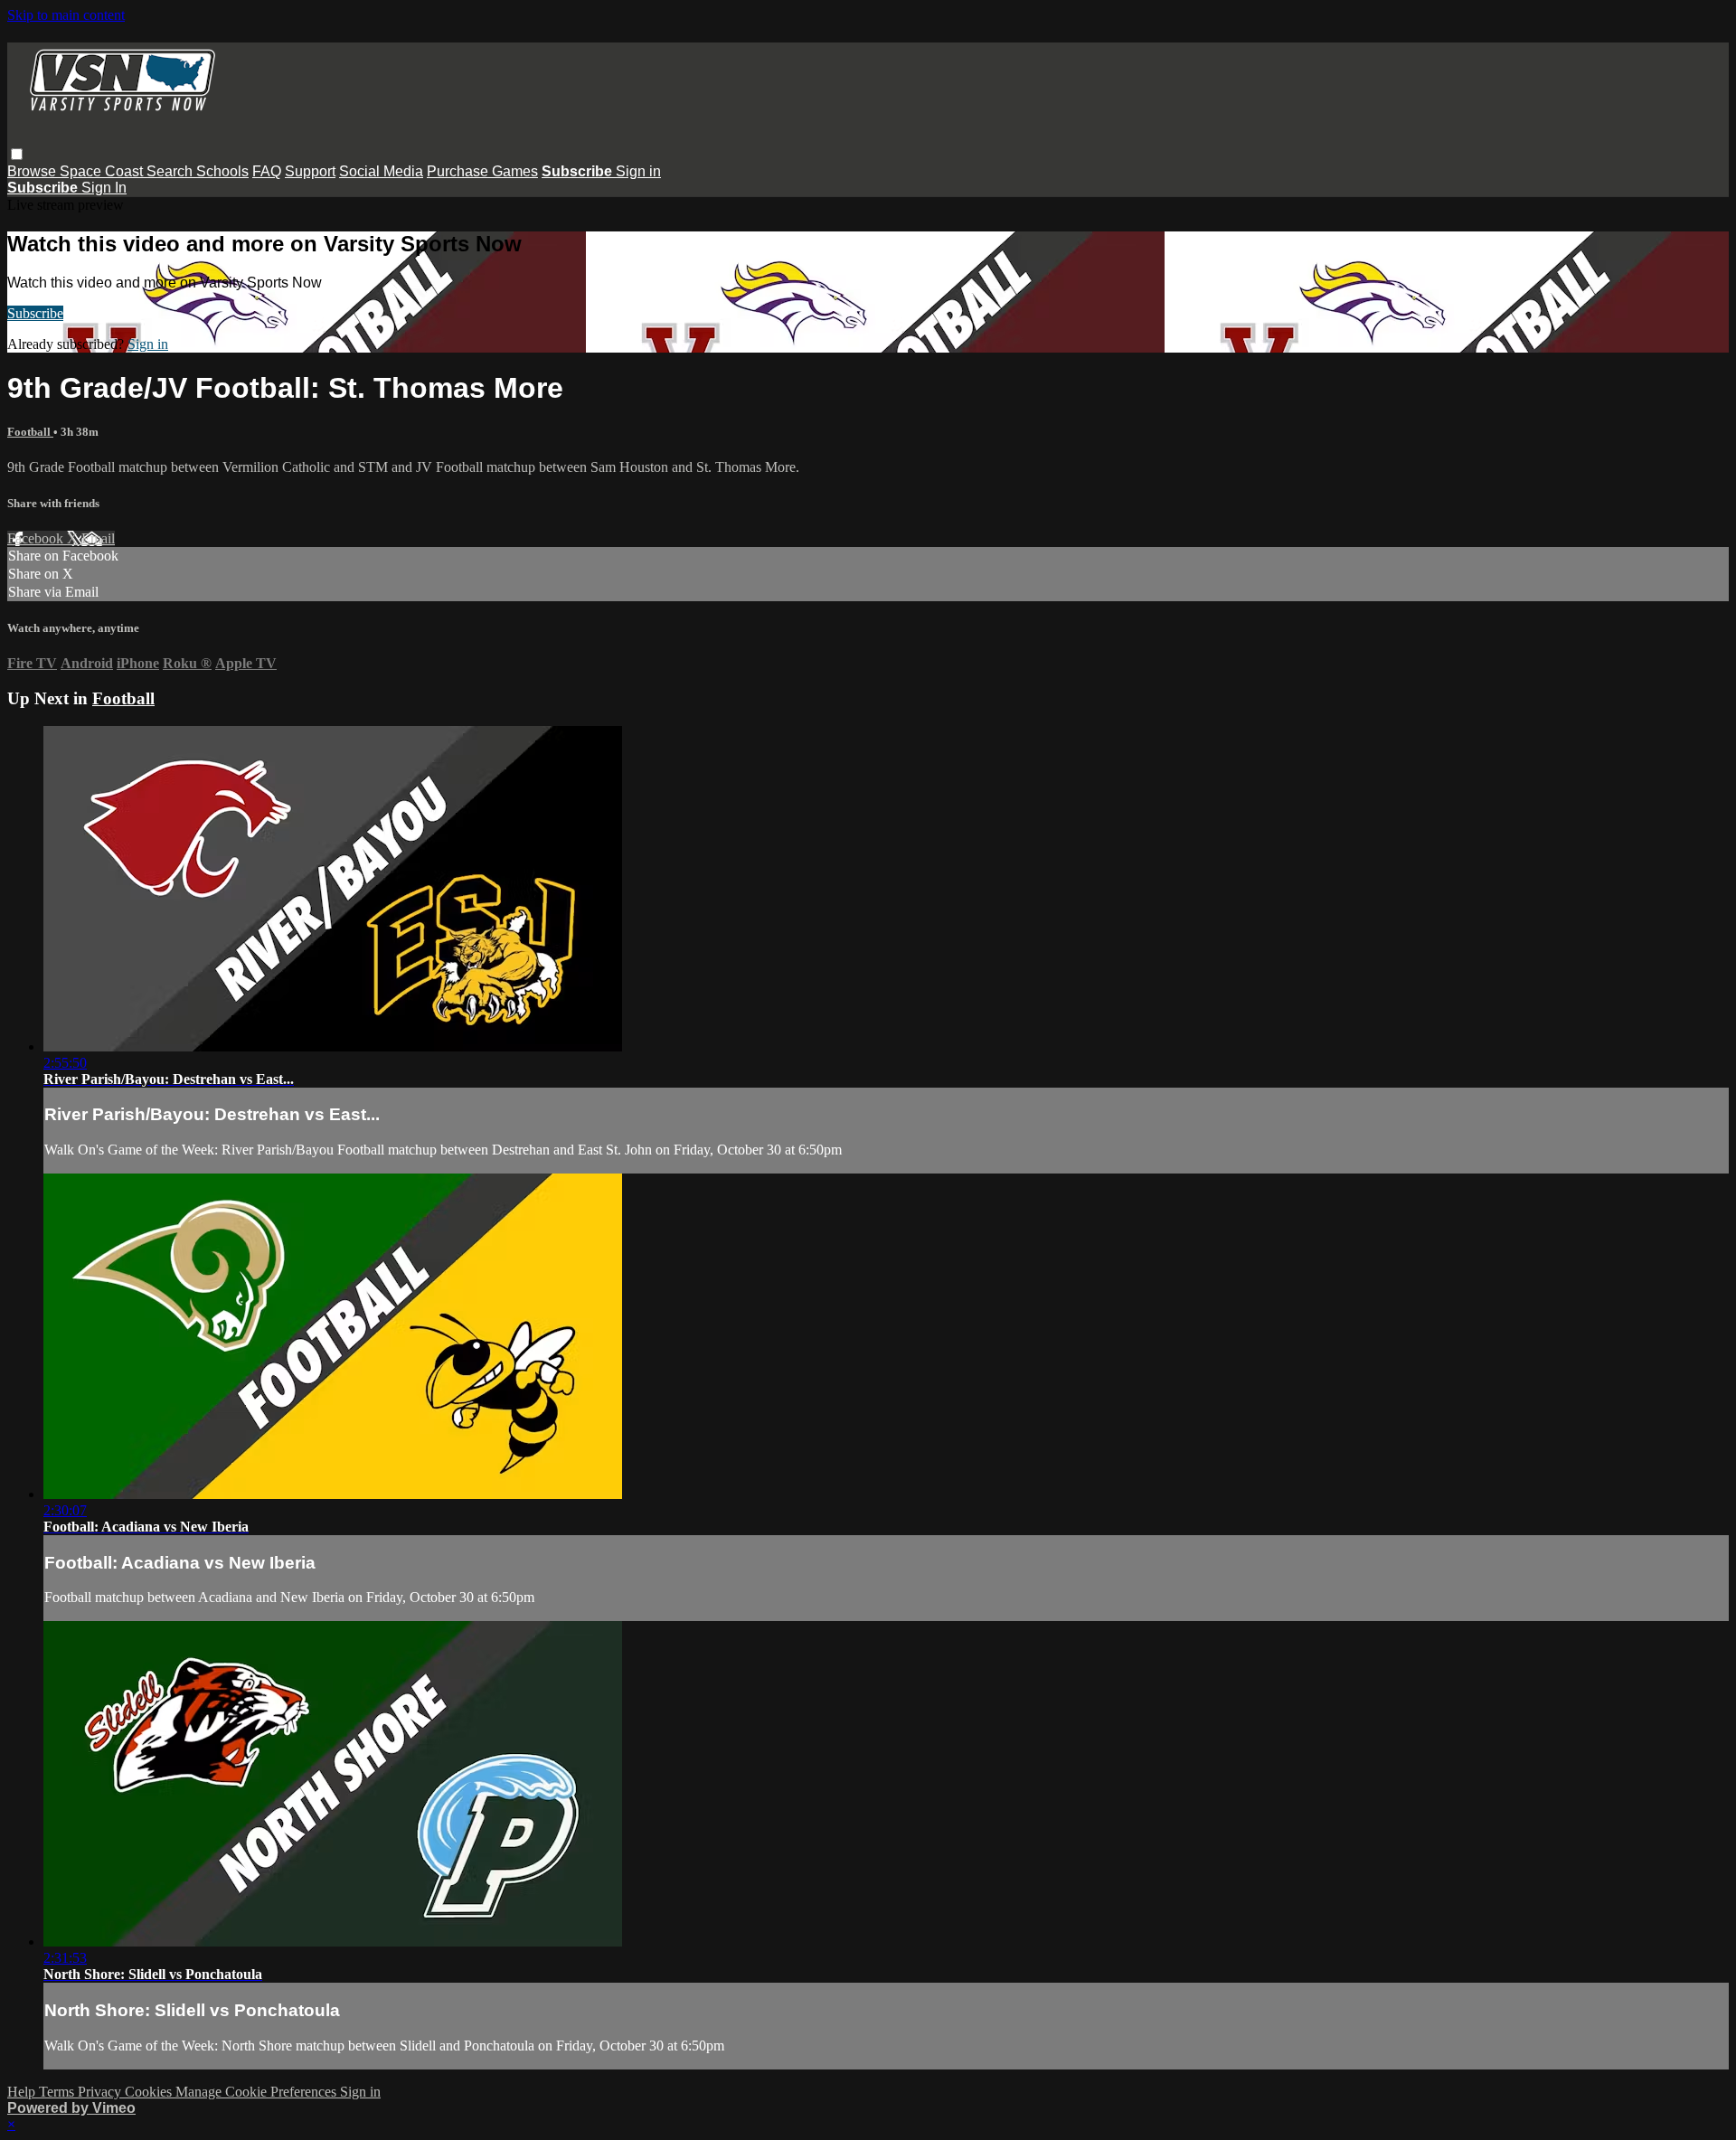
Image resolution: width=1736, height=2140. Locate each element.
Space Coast (103, 171)
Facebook (37, 538)
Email (98, 538)
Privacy (101, 2092)
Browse (33, 171)
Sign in (638, 171)
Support (310, 171)
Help (23, 2092)
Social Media (381, 171)
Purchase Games (482, 171)
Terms (58, 2092)
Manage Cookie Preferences (258, 2092)
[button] (17, 154)
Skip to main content (66, 15)
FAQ (267, 171)
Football (30, 432)
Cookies (150, 2092)
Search (171, 171)
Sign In (104, 188)
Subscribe (35, 313)
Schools (222, 171)
